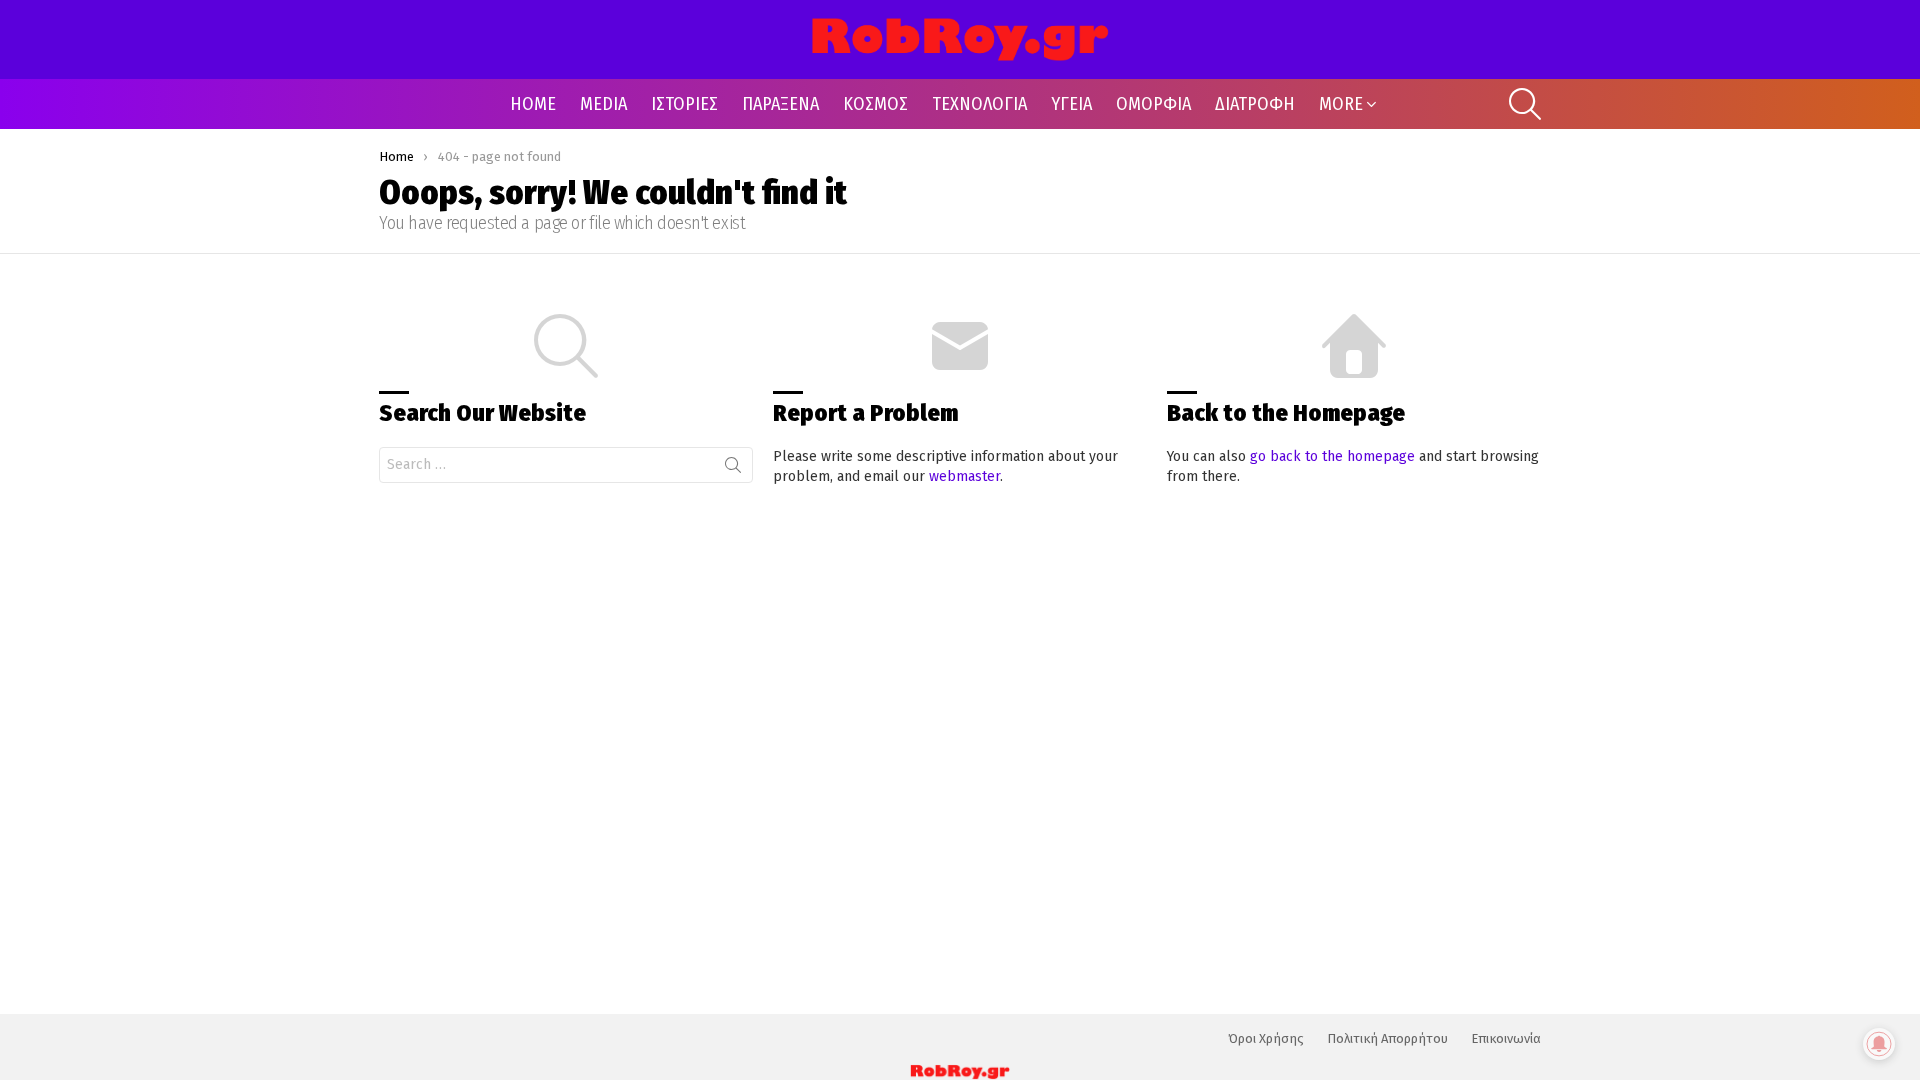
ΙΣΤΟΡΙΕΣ (684, 104)
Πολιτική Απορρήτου (1387, 1038)
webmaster (964, 476)
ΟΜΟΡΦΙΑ (1153, 104)
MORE (1341, 104)
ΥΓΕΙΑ (1071, 104)
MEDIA (603, 104)
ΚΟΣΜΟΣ (875, 104)
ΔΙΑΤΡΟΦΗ (1255, 104)
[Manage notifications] (1879, 1044)
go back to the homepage (1332, 456)
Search (733, 469)
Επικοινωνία (1506, 1038)
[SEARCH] (1525, 104)
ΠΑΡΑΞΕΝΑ (780, 104)
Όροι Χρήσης (1266, 1038)
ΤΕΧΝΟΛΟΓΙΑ (979, 104)
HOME (533, 104)
